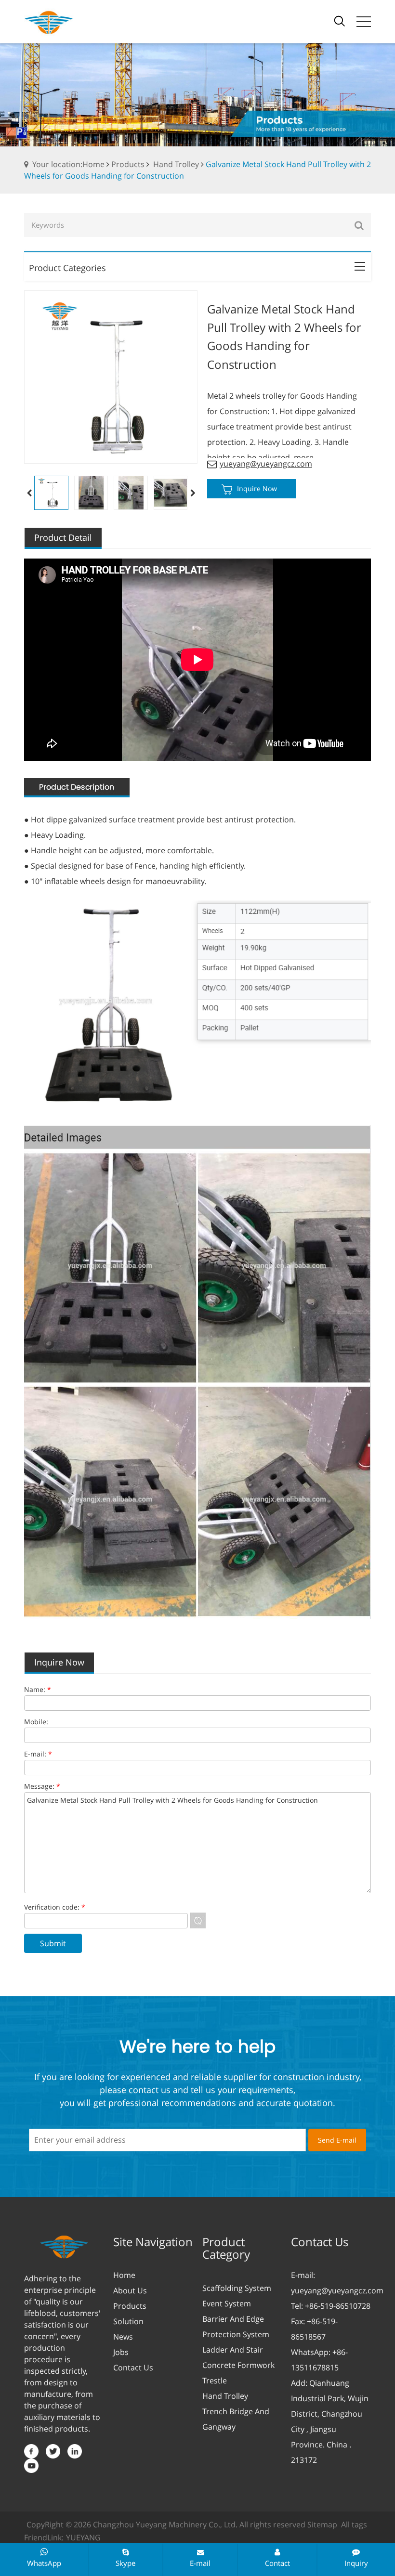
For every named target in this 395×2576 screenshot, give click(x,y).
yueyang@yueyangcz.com (266, 464)
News (123, 2337)
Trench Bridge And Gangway (236, 2419)
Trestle (215, 2381)
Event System (227, 2303)
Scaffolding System (237, 2288)
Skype (125, 2563)
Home (124, 2275)
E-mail (200, 2563)
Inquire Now (257, 488)
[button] (193, 493)
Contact (277, 2563)
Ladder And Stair (233, 2350)
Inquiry (356, 2563)
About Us (130, 2290)
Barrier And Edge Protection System (236, 2327)
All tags (354, 2524)
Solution (128, 2321)
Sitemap (322, 2524)
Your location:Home (68, 164)
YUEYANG (83, 2537)
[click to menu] (364, 22)
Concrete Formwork (238, 2365)
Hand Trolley (176, 164)
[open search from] (340, 20)
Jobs (121, 2352)
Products (128, 164)
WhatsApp (44, 2563)
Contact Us (133, 2368)
